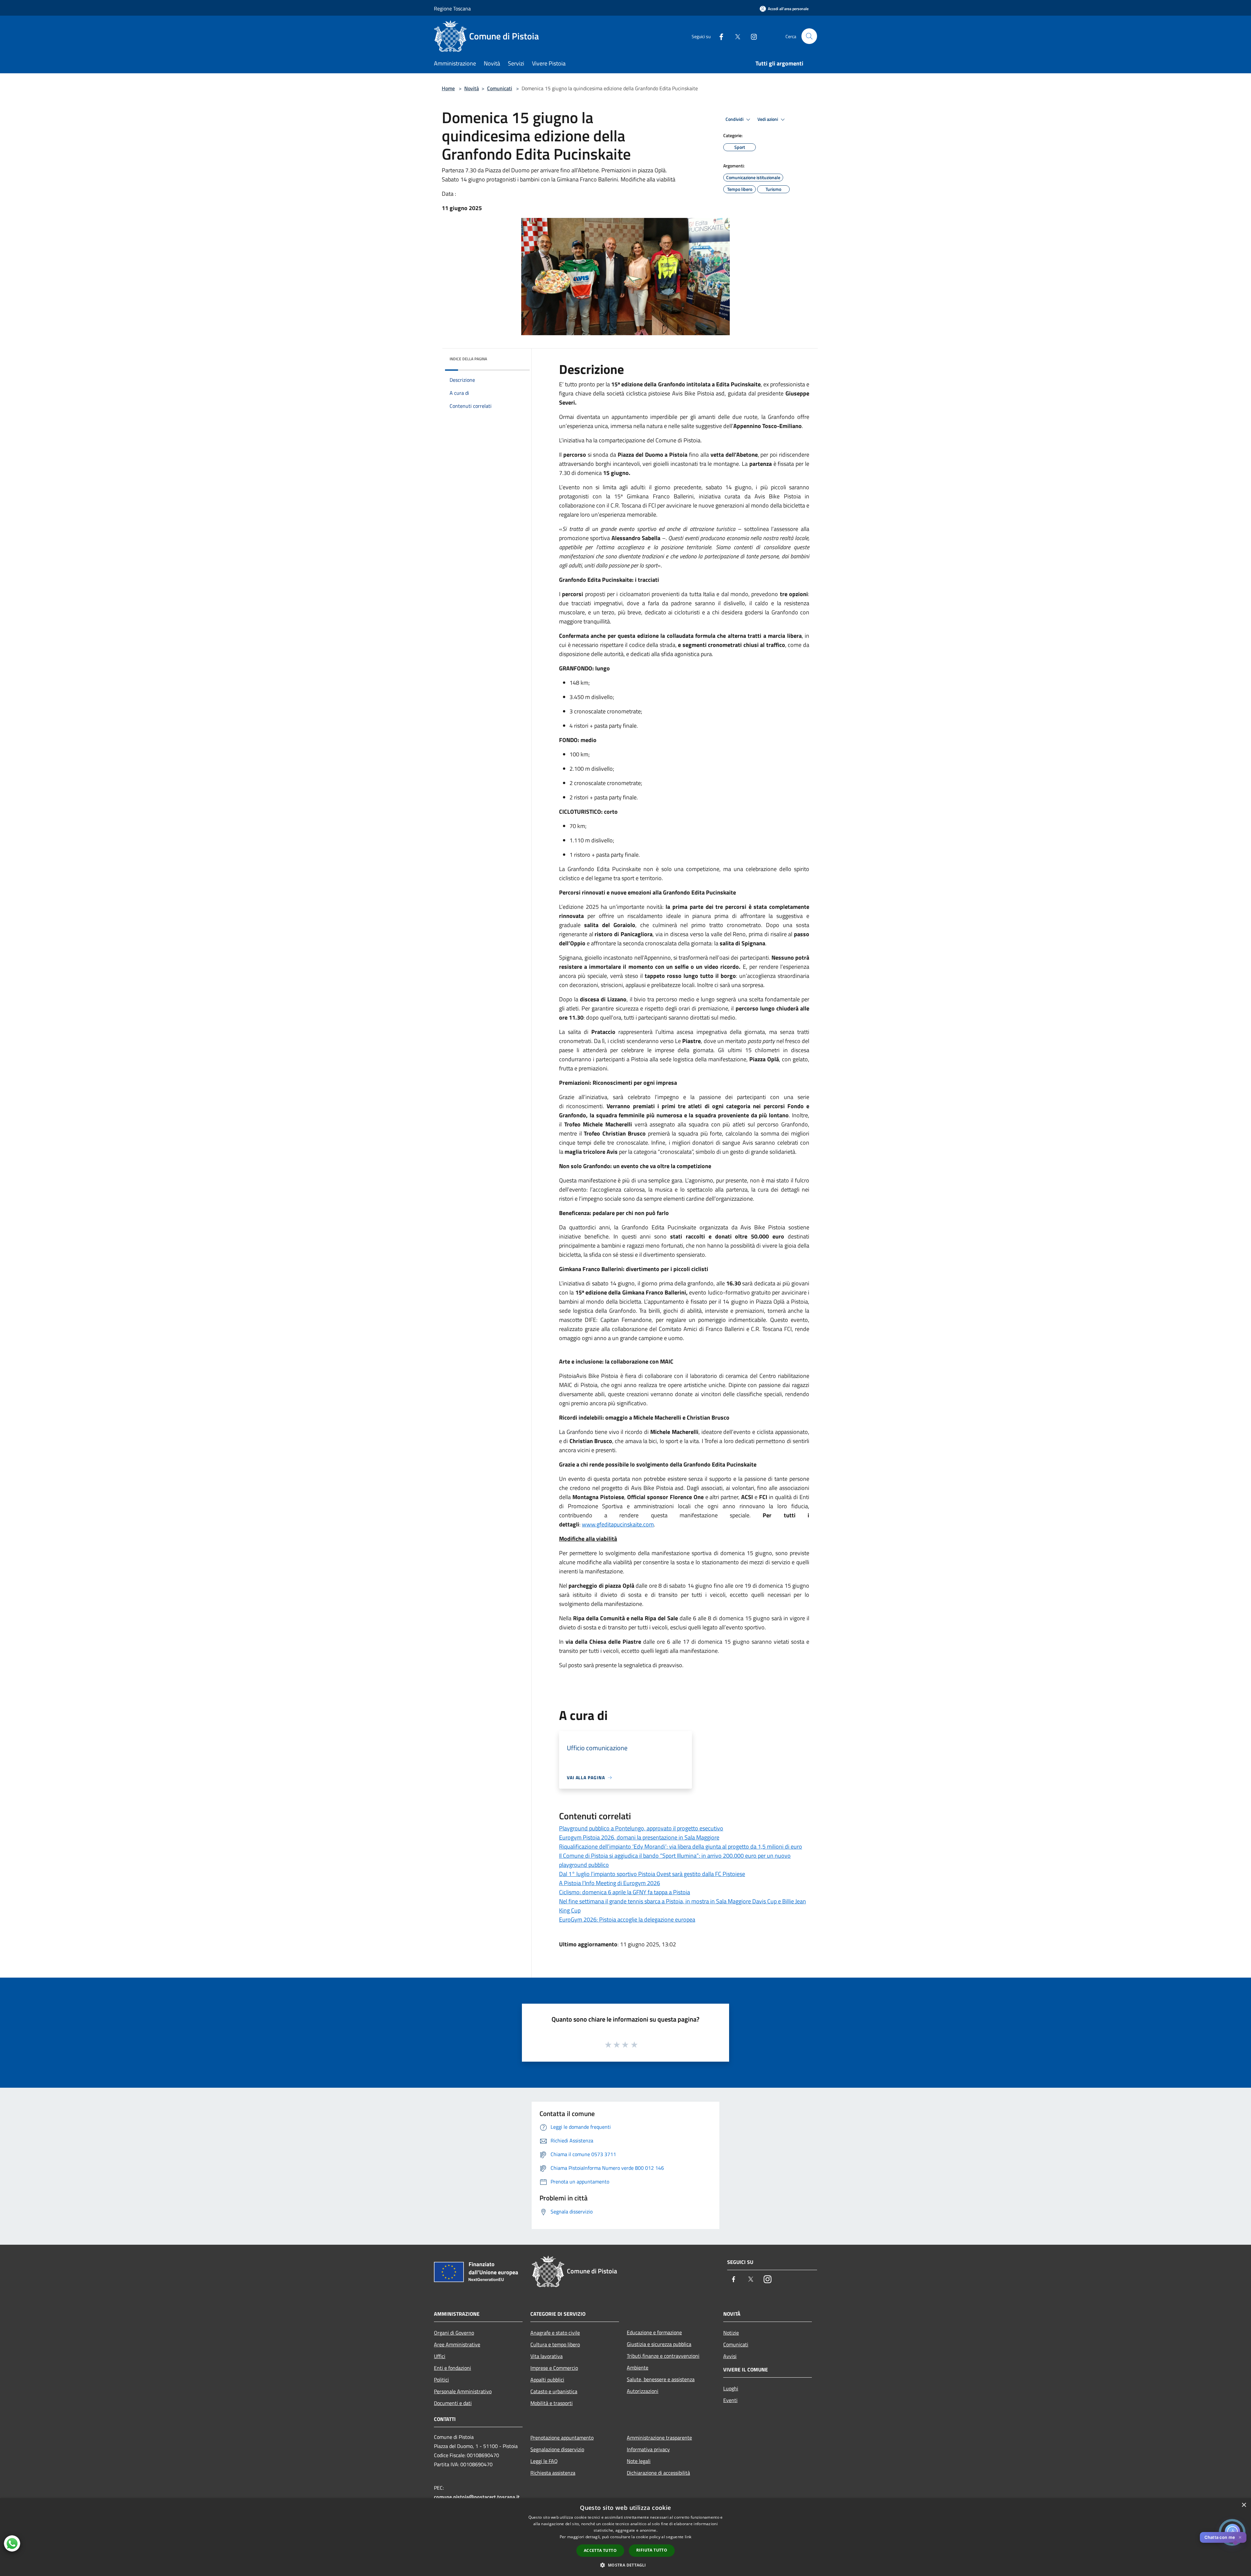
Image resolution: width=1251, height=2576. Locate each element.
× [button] (1244, 2505)
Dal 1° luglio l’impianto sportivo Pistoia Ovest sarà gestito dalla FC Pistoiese (652, 1874)
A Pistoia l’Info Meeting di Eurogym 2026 (610, 1883)
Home (448, 88)
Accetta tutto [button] (600, 2550)
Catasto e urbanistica (554, 2391)
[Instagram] (751, 36)
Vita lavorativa (546, 2356)
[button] (625, 2565)
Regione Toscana (452, 8)
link (688, 2537)
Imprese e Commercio (554, 2368)
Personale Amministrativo (463, 2391)
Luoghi (731, 2388)
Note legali (639, 2461)
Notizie (731, 2333)
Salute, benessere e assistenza (661, 2379)
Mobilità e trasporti (552, 2403)
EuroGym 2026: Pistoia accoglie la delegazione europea (627, 1919)
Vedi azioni (768, 119)
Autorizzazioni (643, 2391)
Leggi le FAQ (544, 2461)
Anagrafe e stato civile (555, 2333)
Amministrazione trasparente (659, 2438)
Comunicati (500, 88)
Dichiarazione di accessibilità (658, 2473)
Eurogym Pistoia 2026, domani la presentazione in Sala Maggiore (639, 1837)
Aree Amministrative (457, 2344)
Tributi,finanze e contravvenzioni (663, 2356)
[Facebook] (719, 36)
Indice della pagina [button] (468, 359)
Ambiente (638, 2368)
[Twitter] (735, 36)
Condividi (735, 119)
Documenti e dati (453, 2403)
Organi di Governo (454, 2333)
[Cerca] (809, 36)
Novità (472, 88)
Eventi (730, 2400)
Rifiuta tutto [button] (652, 2550)
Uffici (440, 2356)
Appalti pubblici (547, 2380)
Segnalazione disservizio (557, 2449)
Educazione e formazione (654, 2332)
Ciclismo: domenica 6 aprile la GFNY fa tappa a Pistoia (625, 1892)
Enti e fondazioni (453, 2368)
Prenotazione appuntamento (562, 2438)
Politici (441, 2380)
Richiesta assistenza (553, 2473)
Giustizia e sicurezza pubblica (659, 2344)
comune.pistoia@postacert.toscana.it (477, 2497)
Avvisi (730, 2356)
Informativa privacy (648, 2449)
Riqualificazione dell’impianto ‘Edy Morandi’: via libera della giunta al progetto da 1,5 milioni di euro (681, 1846)
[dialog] (625, 2537)
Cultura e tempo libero (555, 2344)
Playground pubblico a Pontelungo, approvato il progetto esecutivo (641, 1828)
